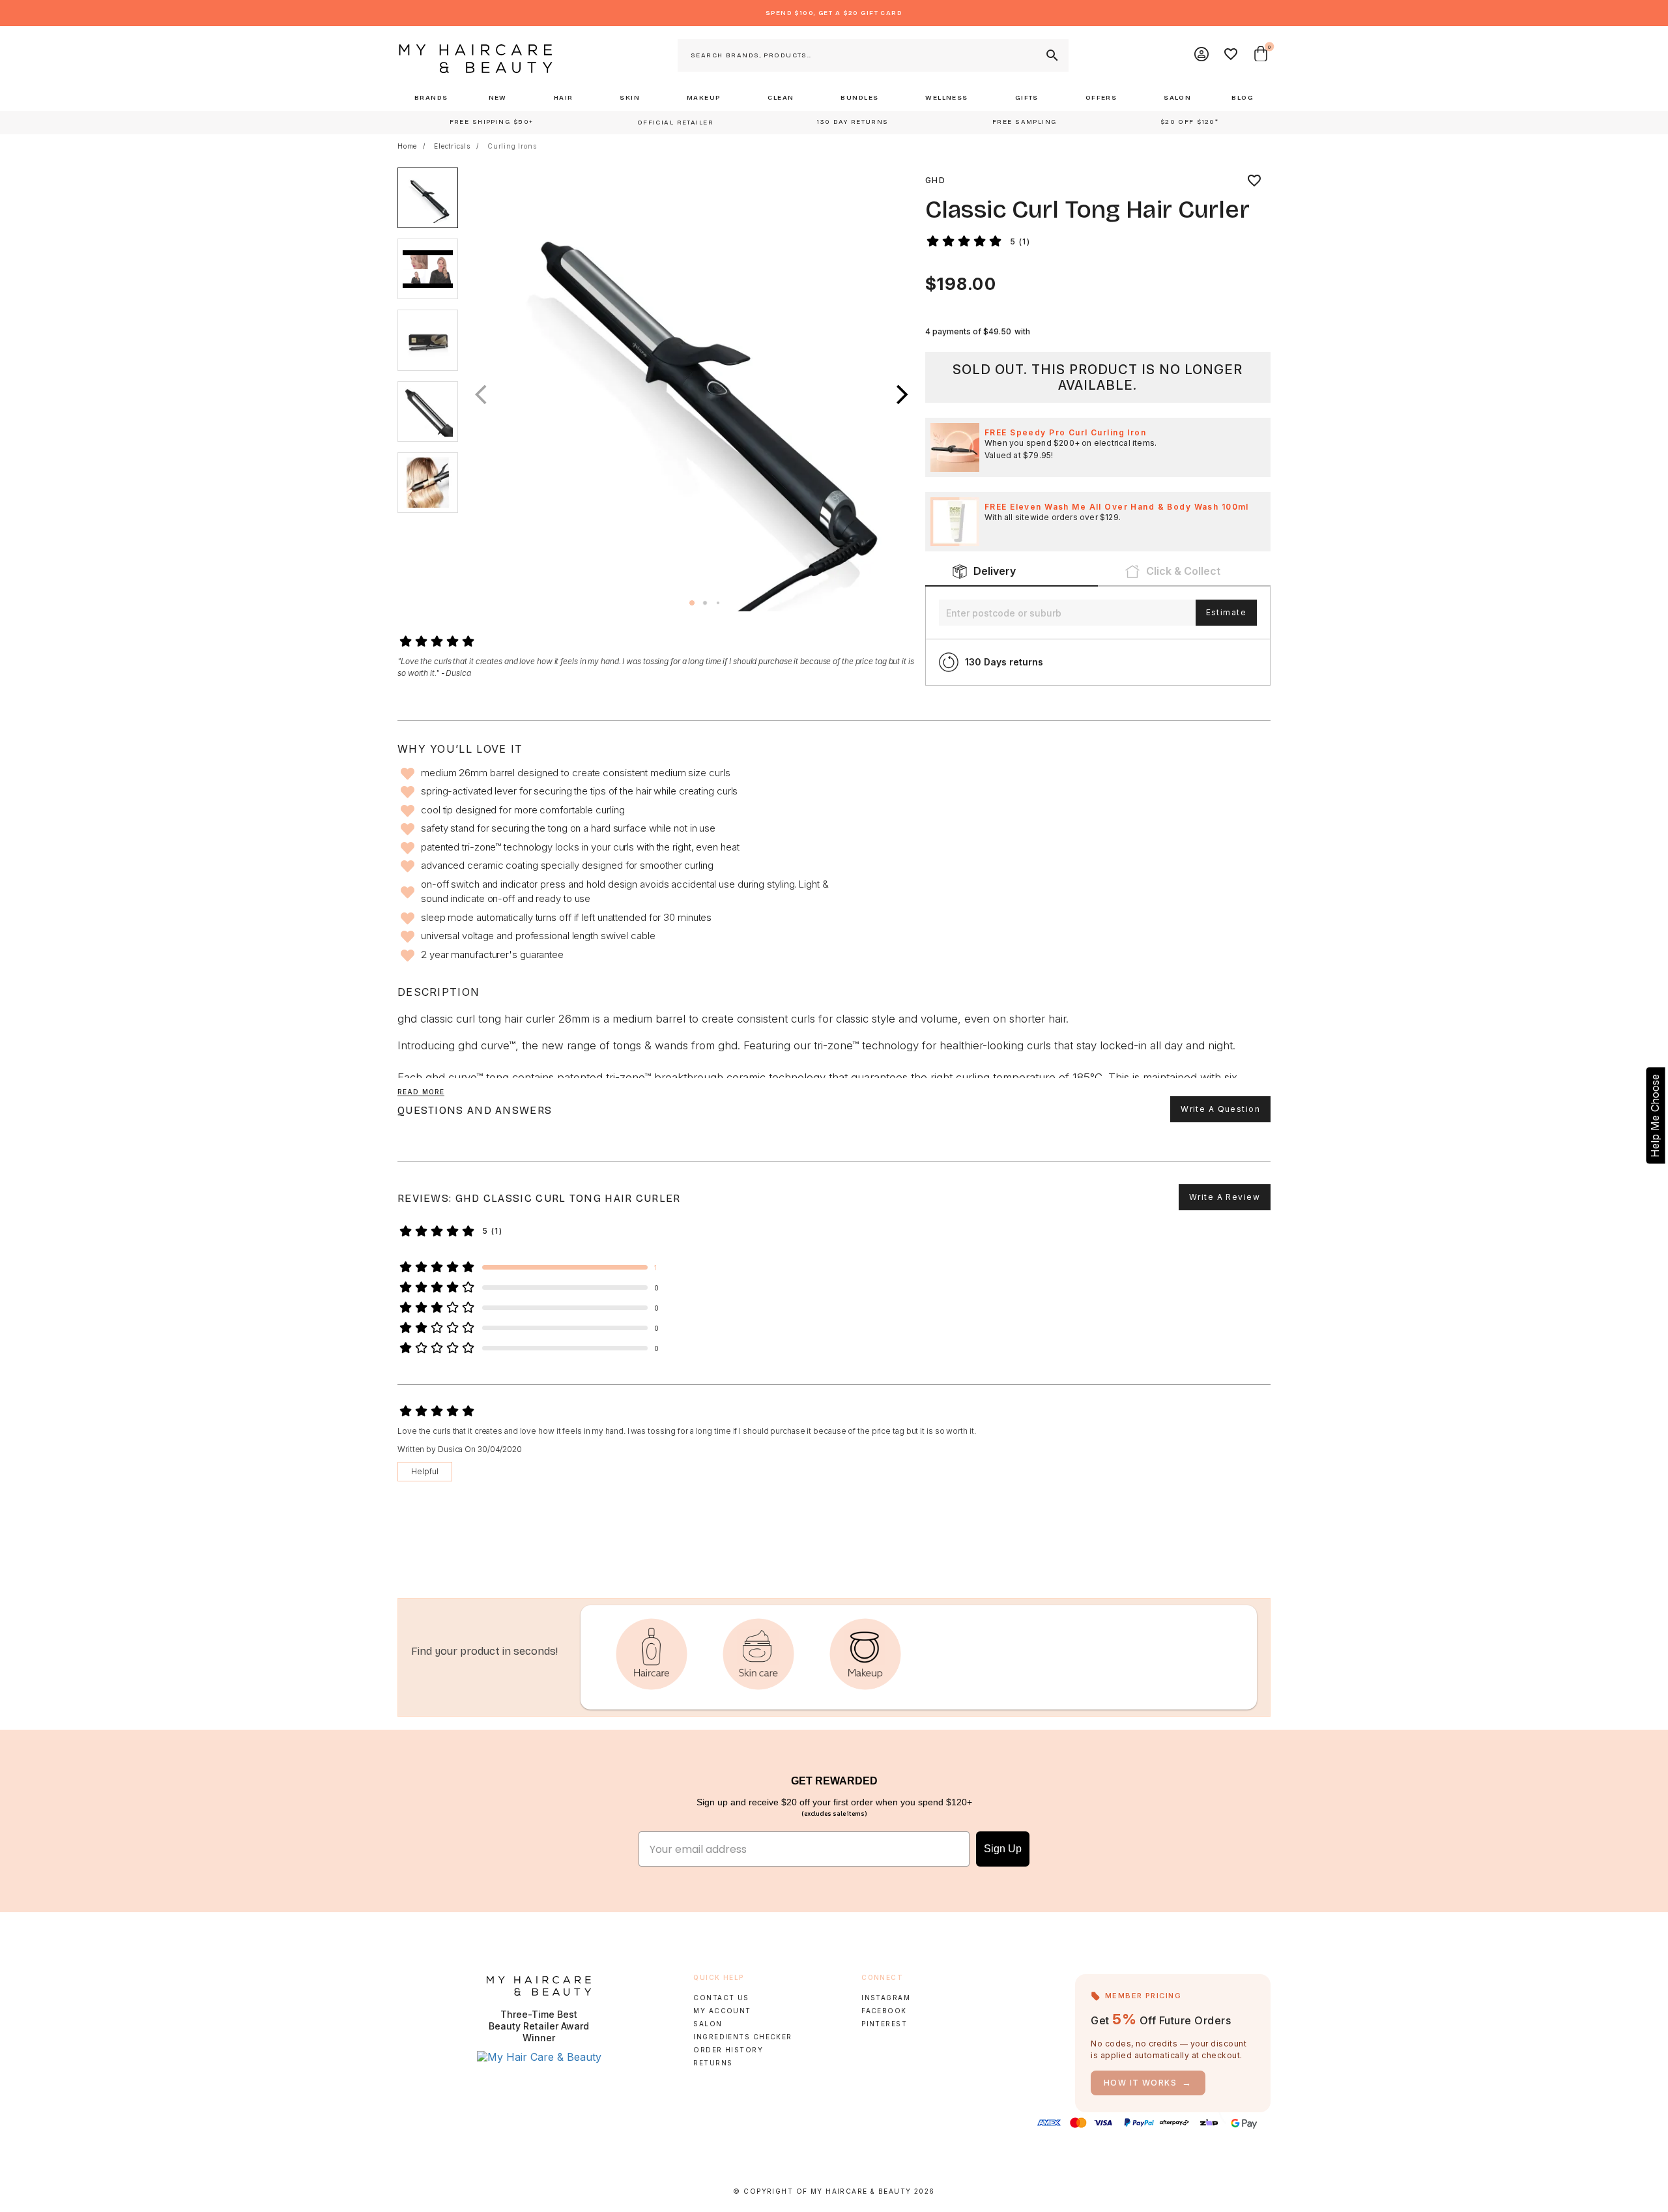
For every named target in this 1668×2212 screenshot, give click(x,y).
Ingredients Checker (742, 2037)
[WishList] (1231, 55)
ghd (935, 180)
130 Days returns (1004, 662)
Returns (713, 2063)
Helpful (425, 1471)
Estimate (1226, 612)
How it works (1148, 2083)
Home (407, 146)
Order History (728, 2050)
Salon (708, 2024)
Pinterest (884, 2024)
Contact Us (721, 1998)
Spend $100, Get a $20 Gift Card (834, 13)
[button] (902, 395)
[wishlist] (1254, 181)
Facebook (884, 2011)
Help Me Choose (1655, 1116)
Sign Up (1003, 1849)
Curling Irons (512, 146)
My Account (722, 2011)
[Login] (1202, 55)
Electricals (452, 146)
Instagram (886, 1998)
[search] (1051, 55)
